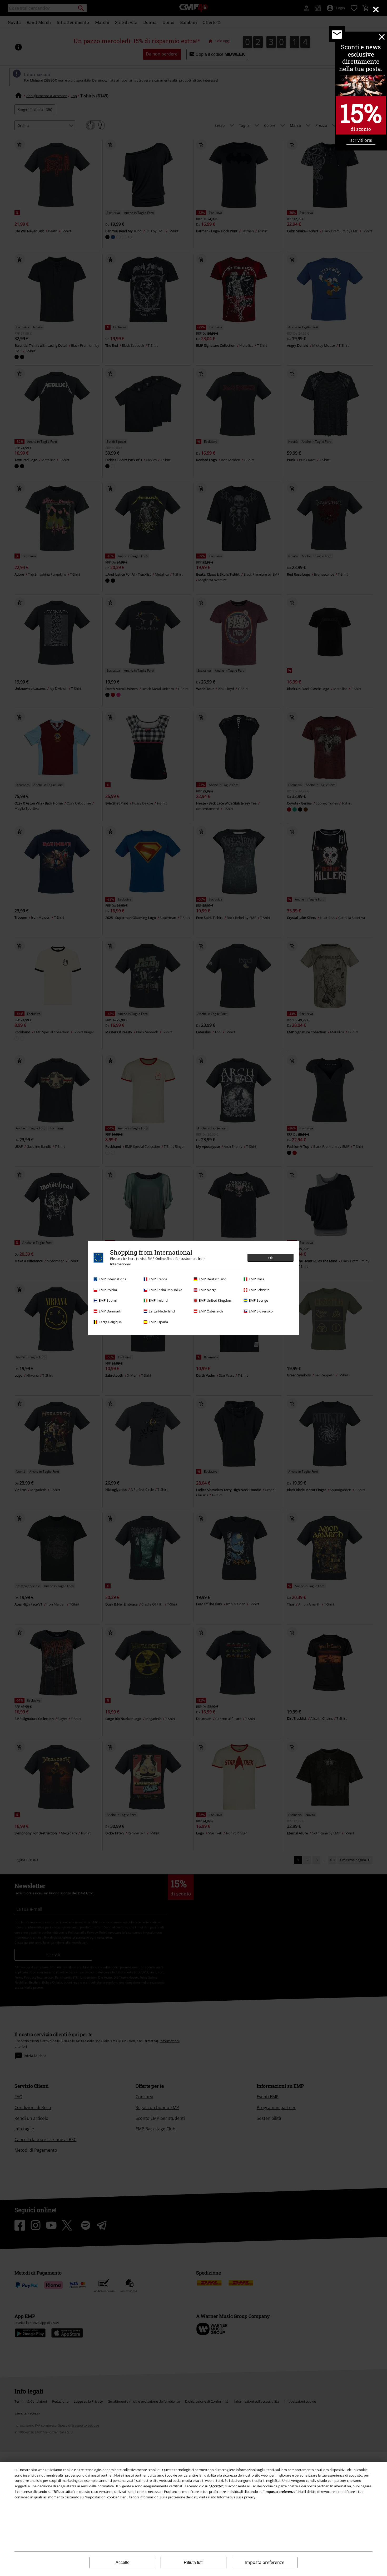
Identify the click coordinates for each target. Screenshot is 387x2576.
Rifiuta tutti (194, 2562)
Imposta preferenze (265, 2562)
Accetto (123, 2562)
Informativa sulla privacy (236, 2497)
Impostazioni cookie (102, 2497)
